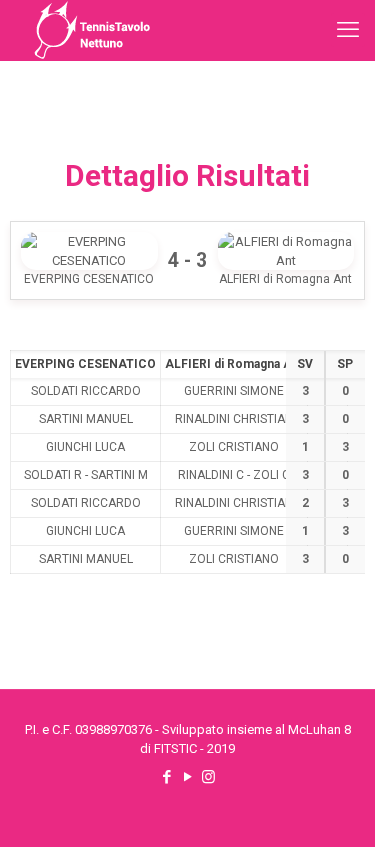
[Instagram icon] (208, 777)
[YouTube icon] (187, 777)
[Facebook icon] (166, 777)
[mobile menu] (348, 30)
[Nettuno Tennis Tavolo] (92, 30)
